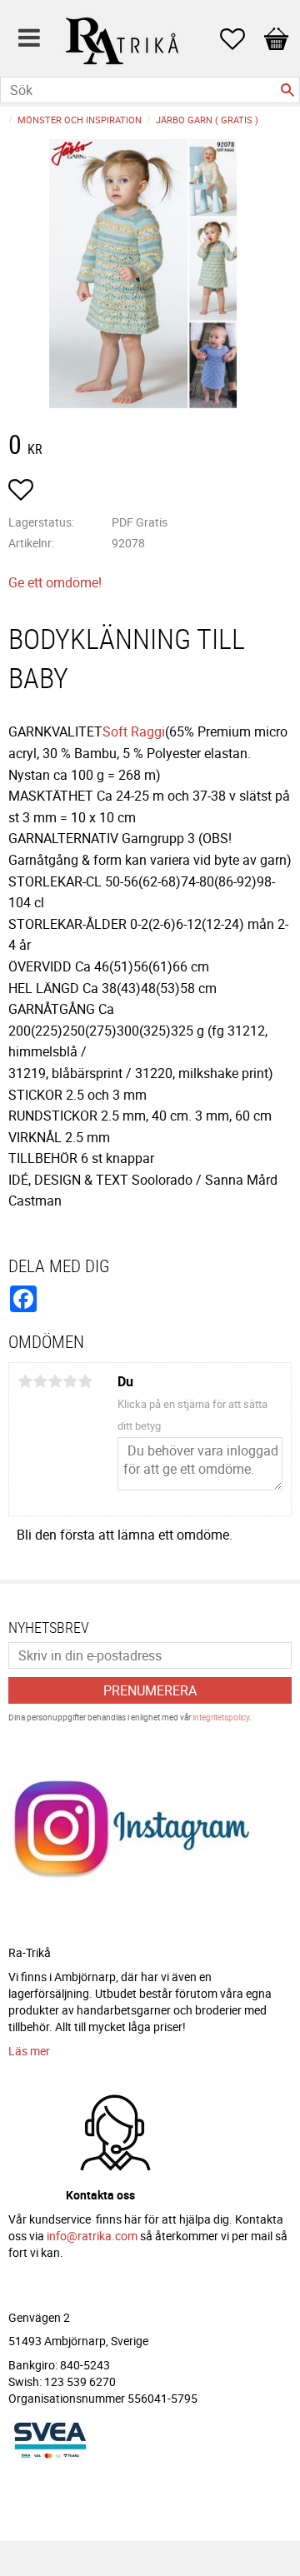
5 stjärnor (85, 1381)
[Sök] (287, 90)
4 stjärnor (70, 1381)
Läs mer (29, 2051)
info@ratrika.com (92, 2236)
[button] (241, 39)
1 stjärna (25, 1381)
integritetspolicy (221, 1717)
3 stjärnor (55, 1381)
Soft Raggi (134, 731)
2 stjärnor (40, 1381)
